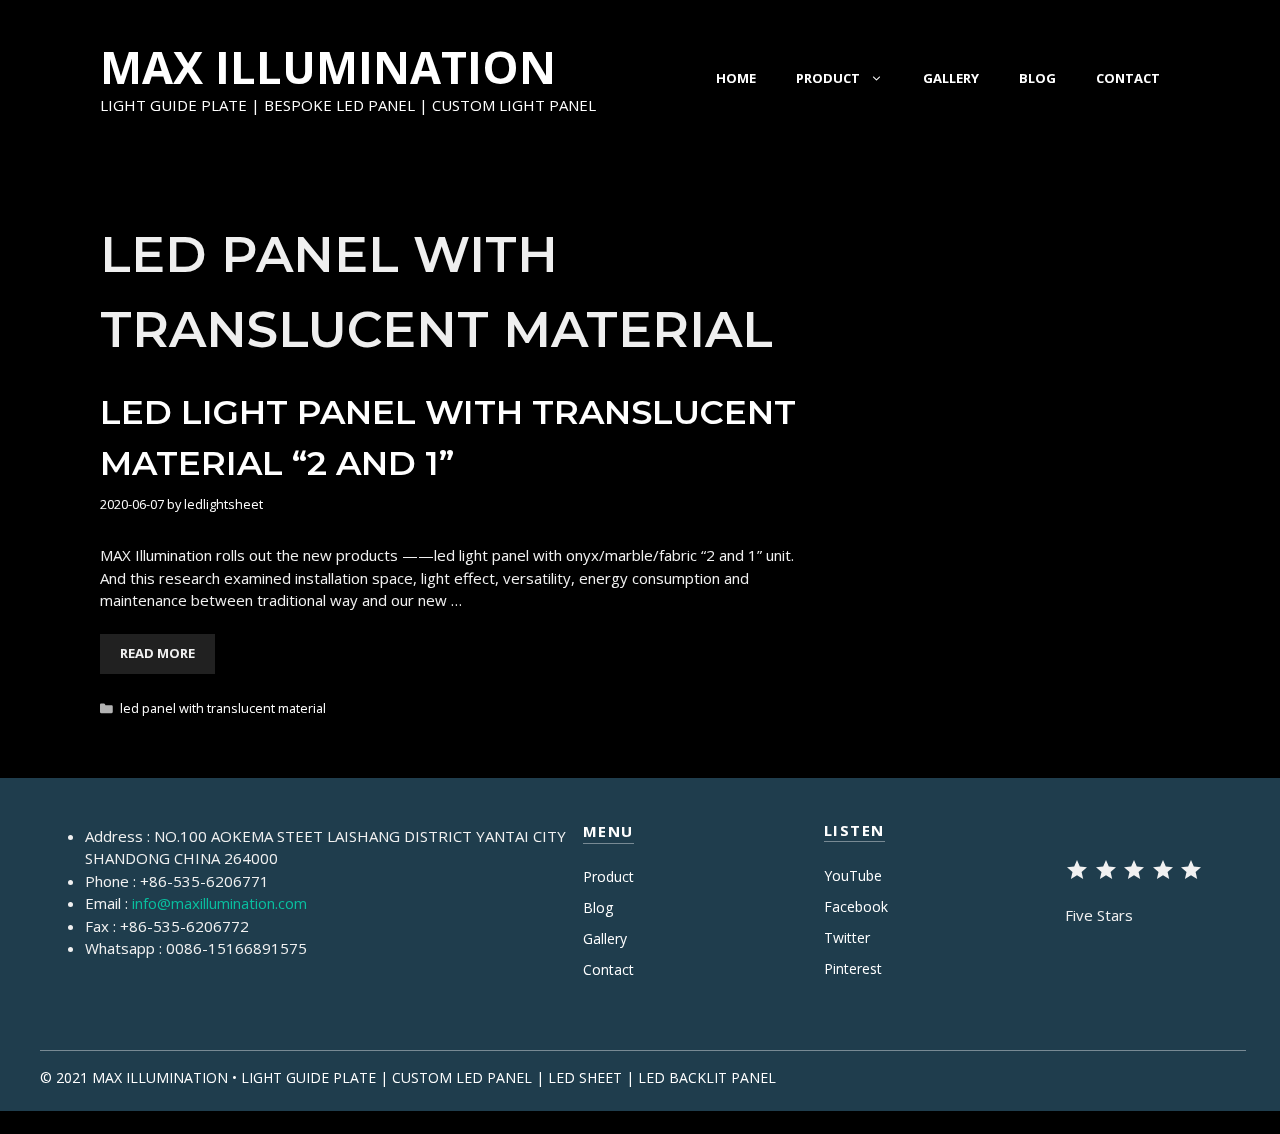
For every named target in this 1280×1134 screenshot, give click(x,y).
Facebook (856, 906)
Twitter (847, 937)
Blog (1037, 78)
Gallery (951, 78)
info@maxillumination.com (219, 903)
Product (828, 78)
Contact (1128, 78)
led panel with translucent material (223, 708)
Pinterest (853, 968)
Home (736, 78)
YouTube (853, 875)
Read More (157, 653)
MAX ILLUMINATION (328, 66)
